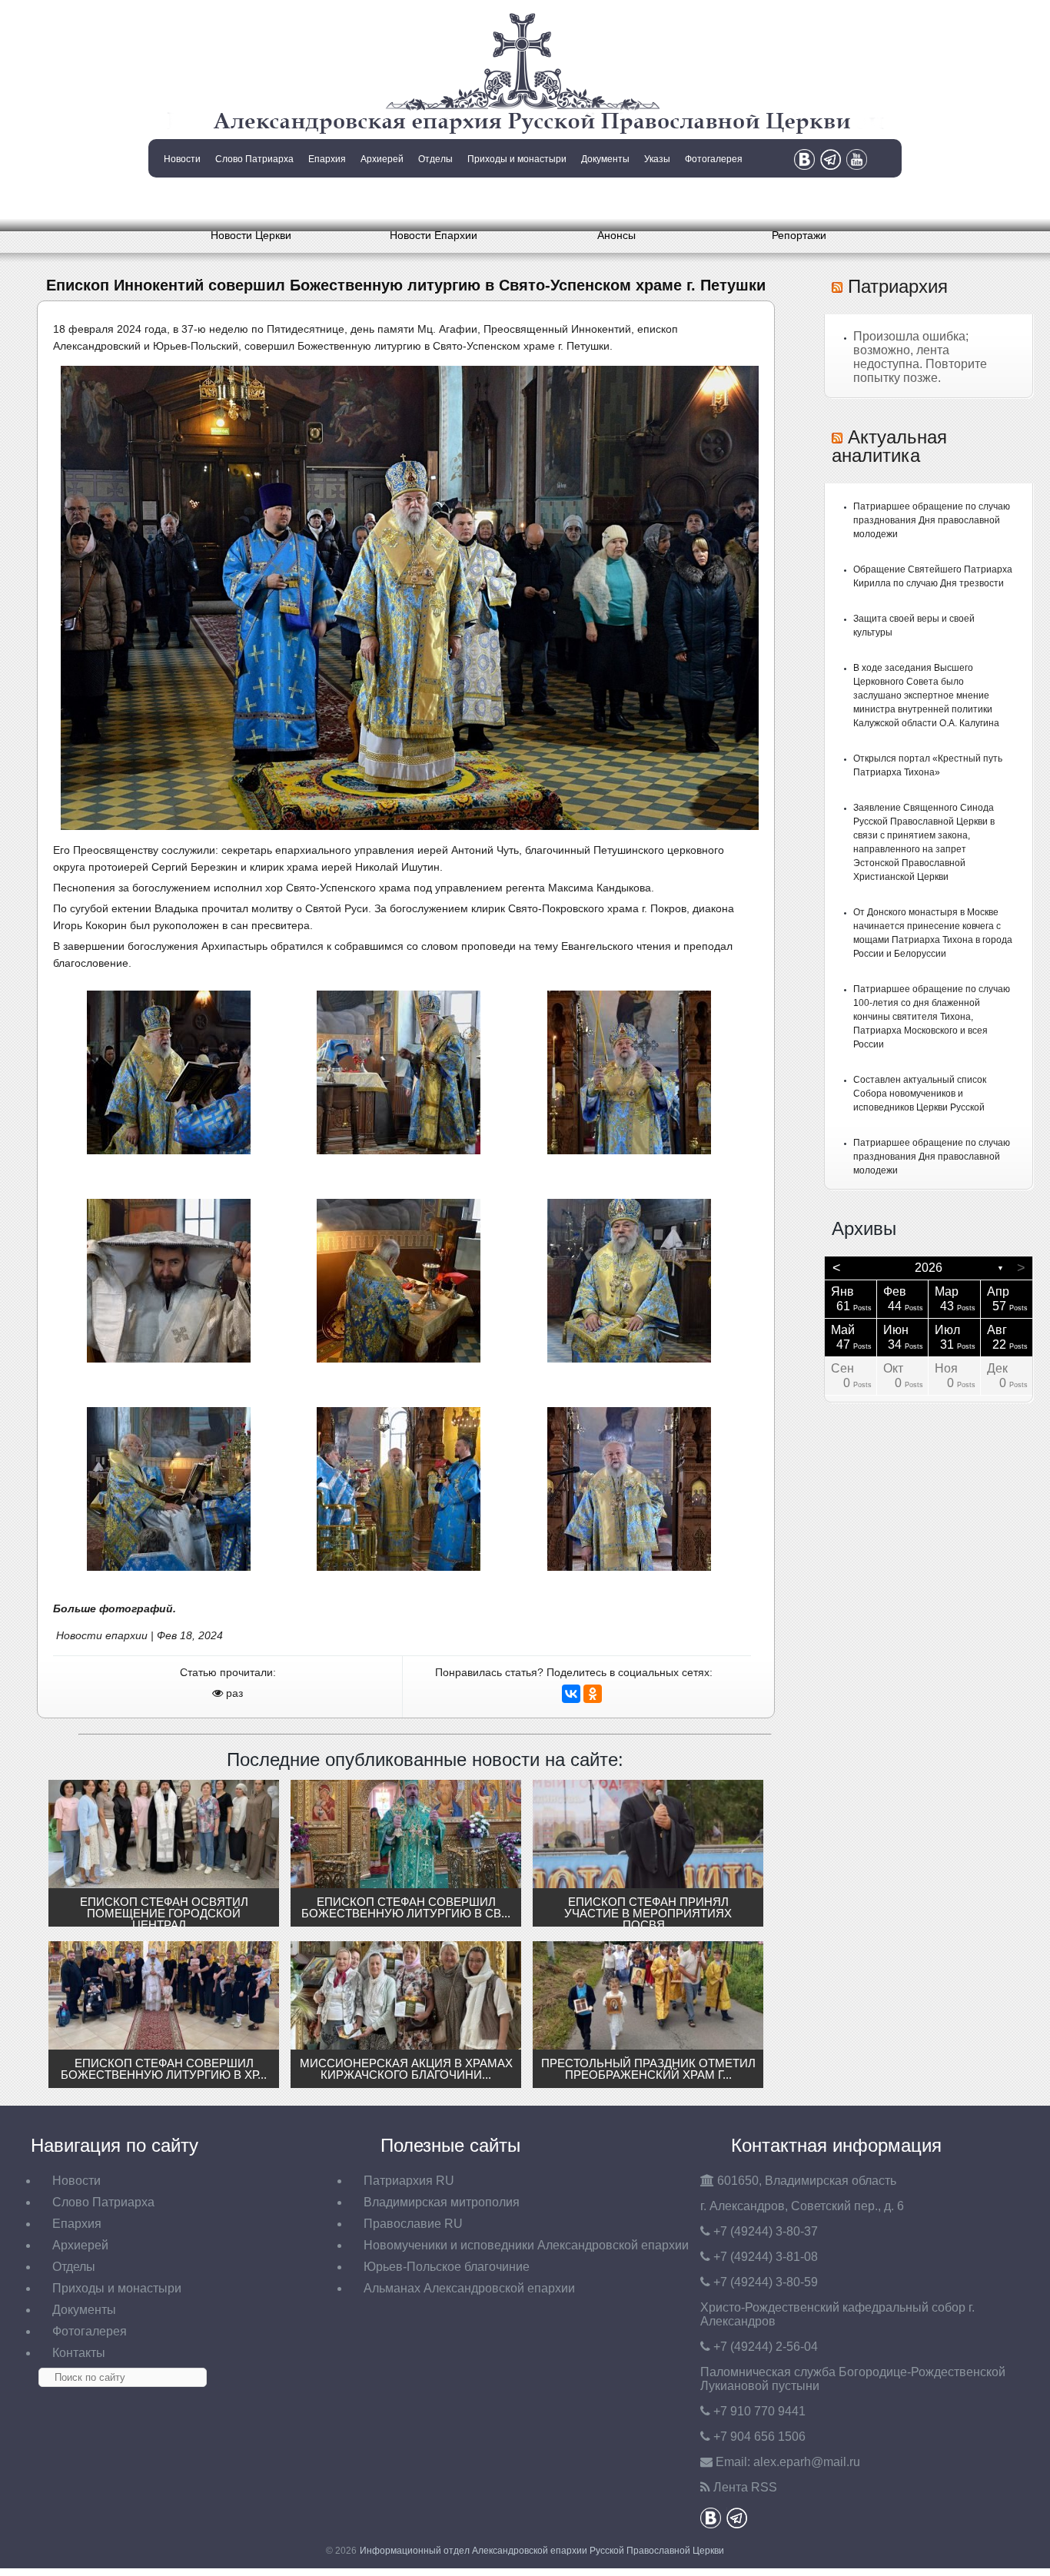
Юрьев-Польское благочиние (447, 2267)
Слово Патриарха (254, 159)
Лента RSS (745, 2487)
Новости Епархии (434, 235)
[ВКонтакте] (571, 1694)
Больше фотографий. (115, 1608)
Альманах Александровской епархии (469, 2288)
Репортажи (799, 235)
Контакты (181, 198)
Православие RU (413, 2224)
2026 (929, 1268)
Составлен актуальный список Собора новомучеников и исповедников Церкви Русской (920, 1094)
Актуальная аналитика (889, 446)
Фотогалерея (714, 159)
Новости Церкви (251, 235)
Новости (182, 159)
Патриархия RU (409, 2181)
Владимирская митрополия (442, 2202)
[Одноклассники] (593, 1694)
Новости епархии (102, 1635)
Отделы (435, 159)
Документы (605, 159)
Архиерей (382, 159)
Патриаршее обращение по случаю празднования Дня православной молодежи (932, 520)
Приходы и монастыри (517, 159)
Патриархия (898, 286)
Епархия (327, 159)
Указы (657, 159)
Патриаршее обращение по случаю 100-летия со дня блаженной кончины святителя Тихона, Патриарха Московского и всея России (932, 1017)
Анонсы (616, 235)
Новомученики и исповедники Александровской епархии (526, 2245)
